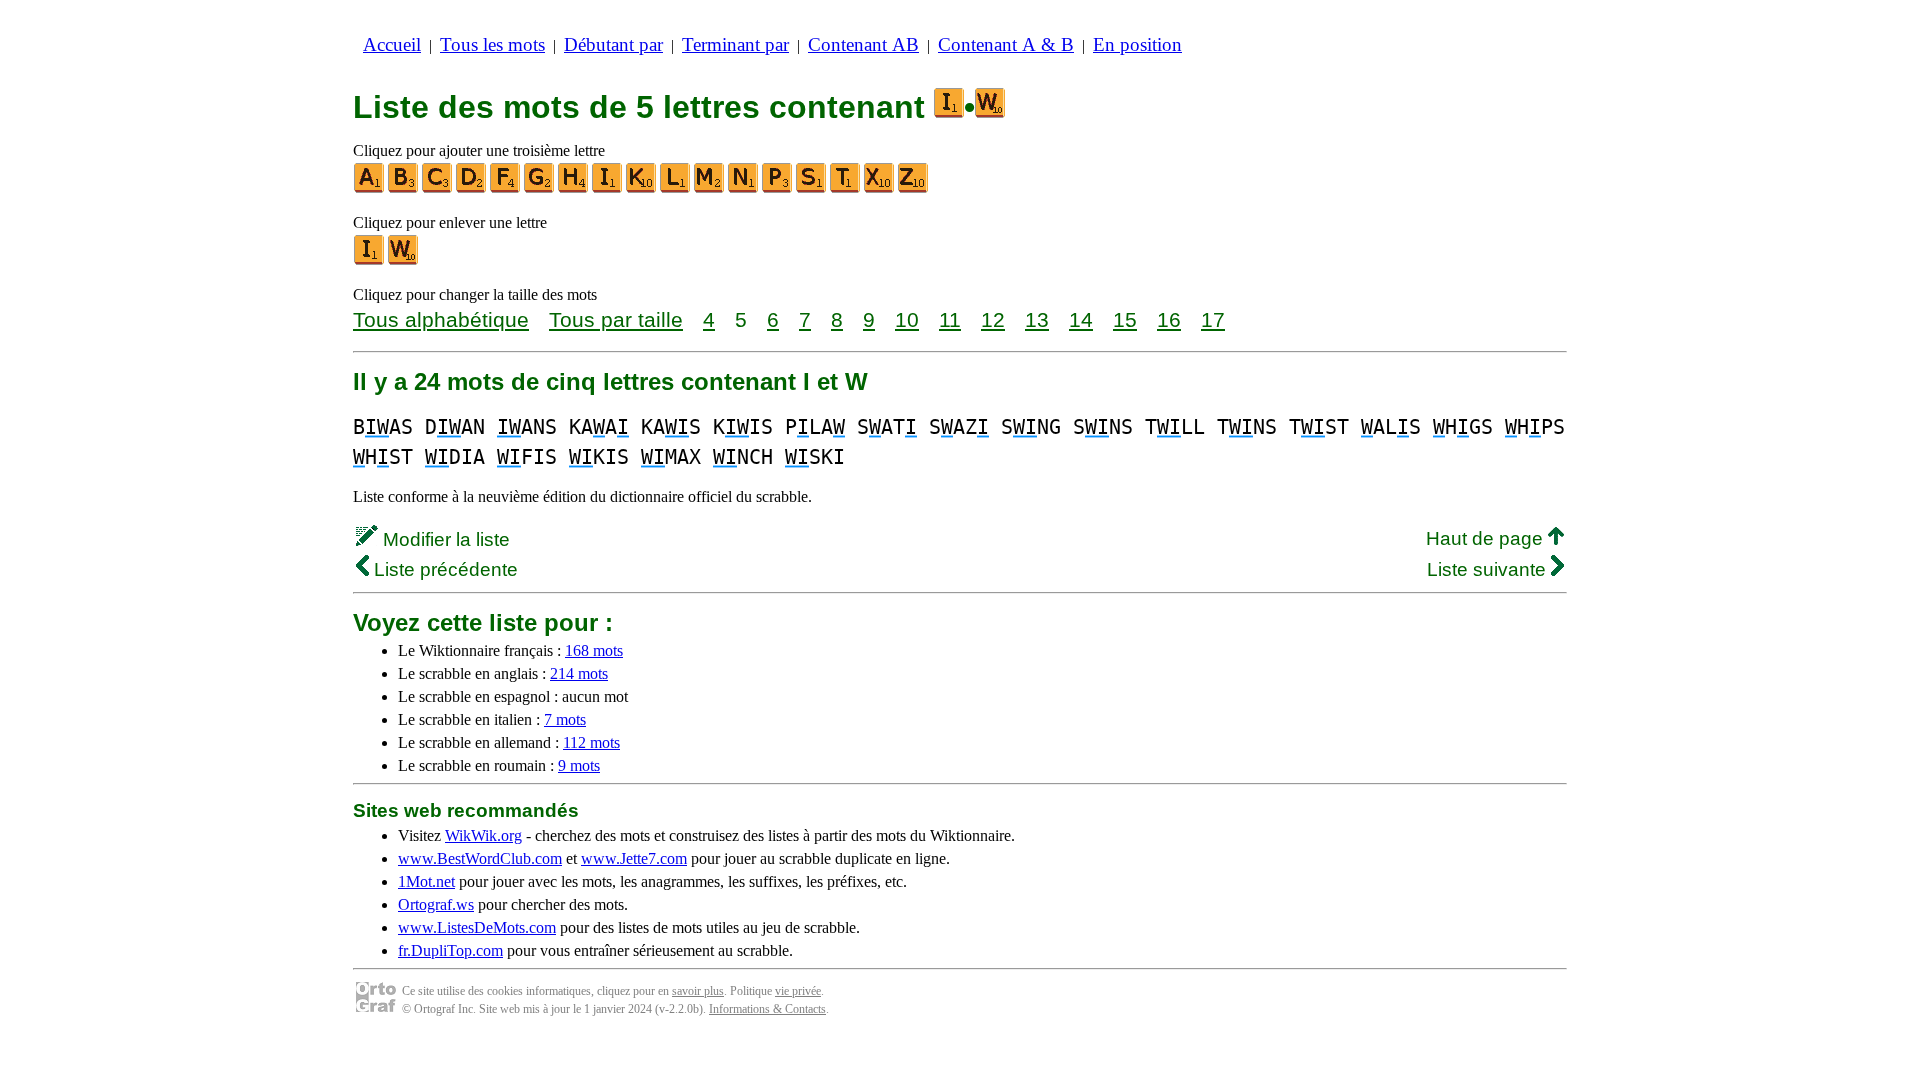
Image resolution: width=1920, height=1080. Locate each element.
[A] (370, 188)
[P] (778, 188)
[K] (642, 188)
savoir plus (698, 991)
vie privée (798, 991)
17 (1213, 319)
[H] (574, 188)
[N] (744, 188)
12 (993, 319)
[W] (404, 260)
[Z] (914, 188)
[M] (710, 188)
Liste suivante (1489, 569)
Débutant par (613, 44)
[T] (846, 188)
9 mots (579, 765)
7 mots (565, 719)
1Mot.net (426, 881)
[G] (540, 188)
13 (1037, 319)
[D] (472, 188)
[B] (404, 188)
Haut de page (1487, 538)
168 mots (594, 650)
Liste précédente (443, 569)
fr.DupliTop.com (450, 950)
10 (907, 319)
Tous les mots (492, 44)
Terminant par (735, 44)
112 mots (591, 742)
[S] (812, 188)
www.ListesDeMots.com (477, 927)
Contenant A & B (1006, 44)
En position (1137, 44)
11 (950, 319)
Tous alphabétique (441, 319)
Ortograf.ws (436, 904)
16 (1169, 319)
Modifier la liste (444, 539)
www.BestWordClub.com (480, 858)
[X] (880, 188)
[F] (506, 188)
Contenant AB (863, 44)
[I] (608, 188)
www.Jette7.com (634, 858)
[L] (676, 188)
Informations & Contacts (767, 1009)
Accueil (392, 44)
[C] (438, 188)
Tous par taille (616, 319)
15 (1125, 319)
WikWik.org (483, 835)
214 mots (579, 673)
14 (1081, 319)
